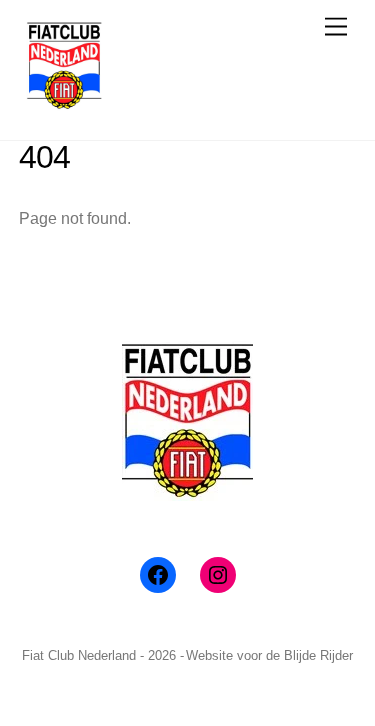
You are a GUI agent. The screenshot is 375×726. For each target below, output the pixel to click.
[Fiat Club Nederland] (64, 103)
